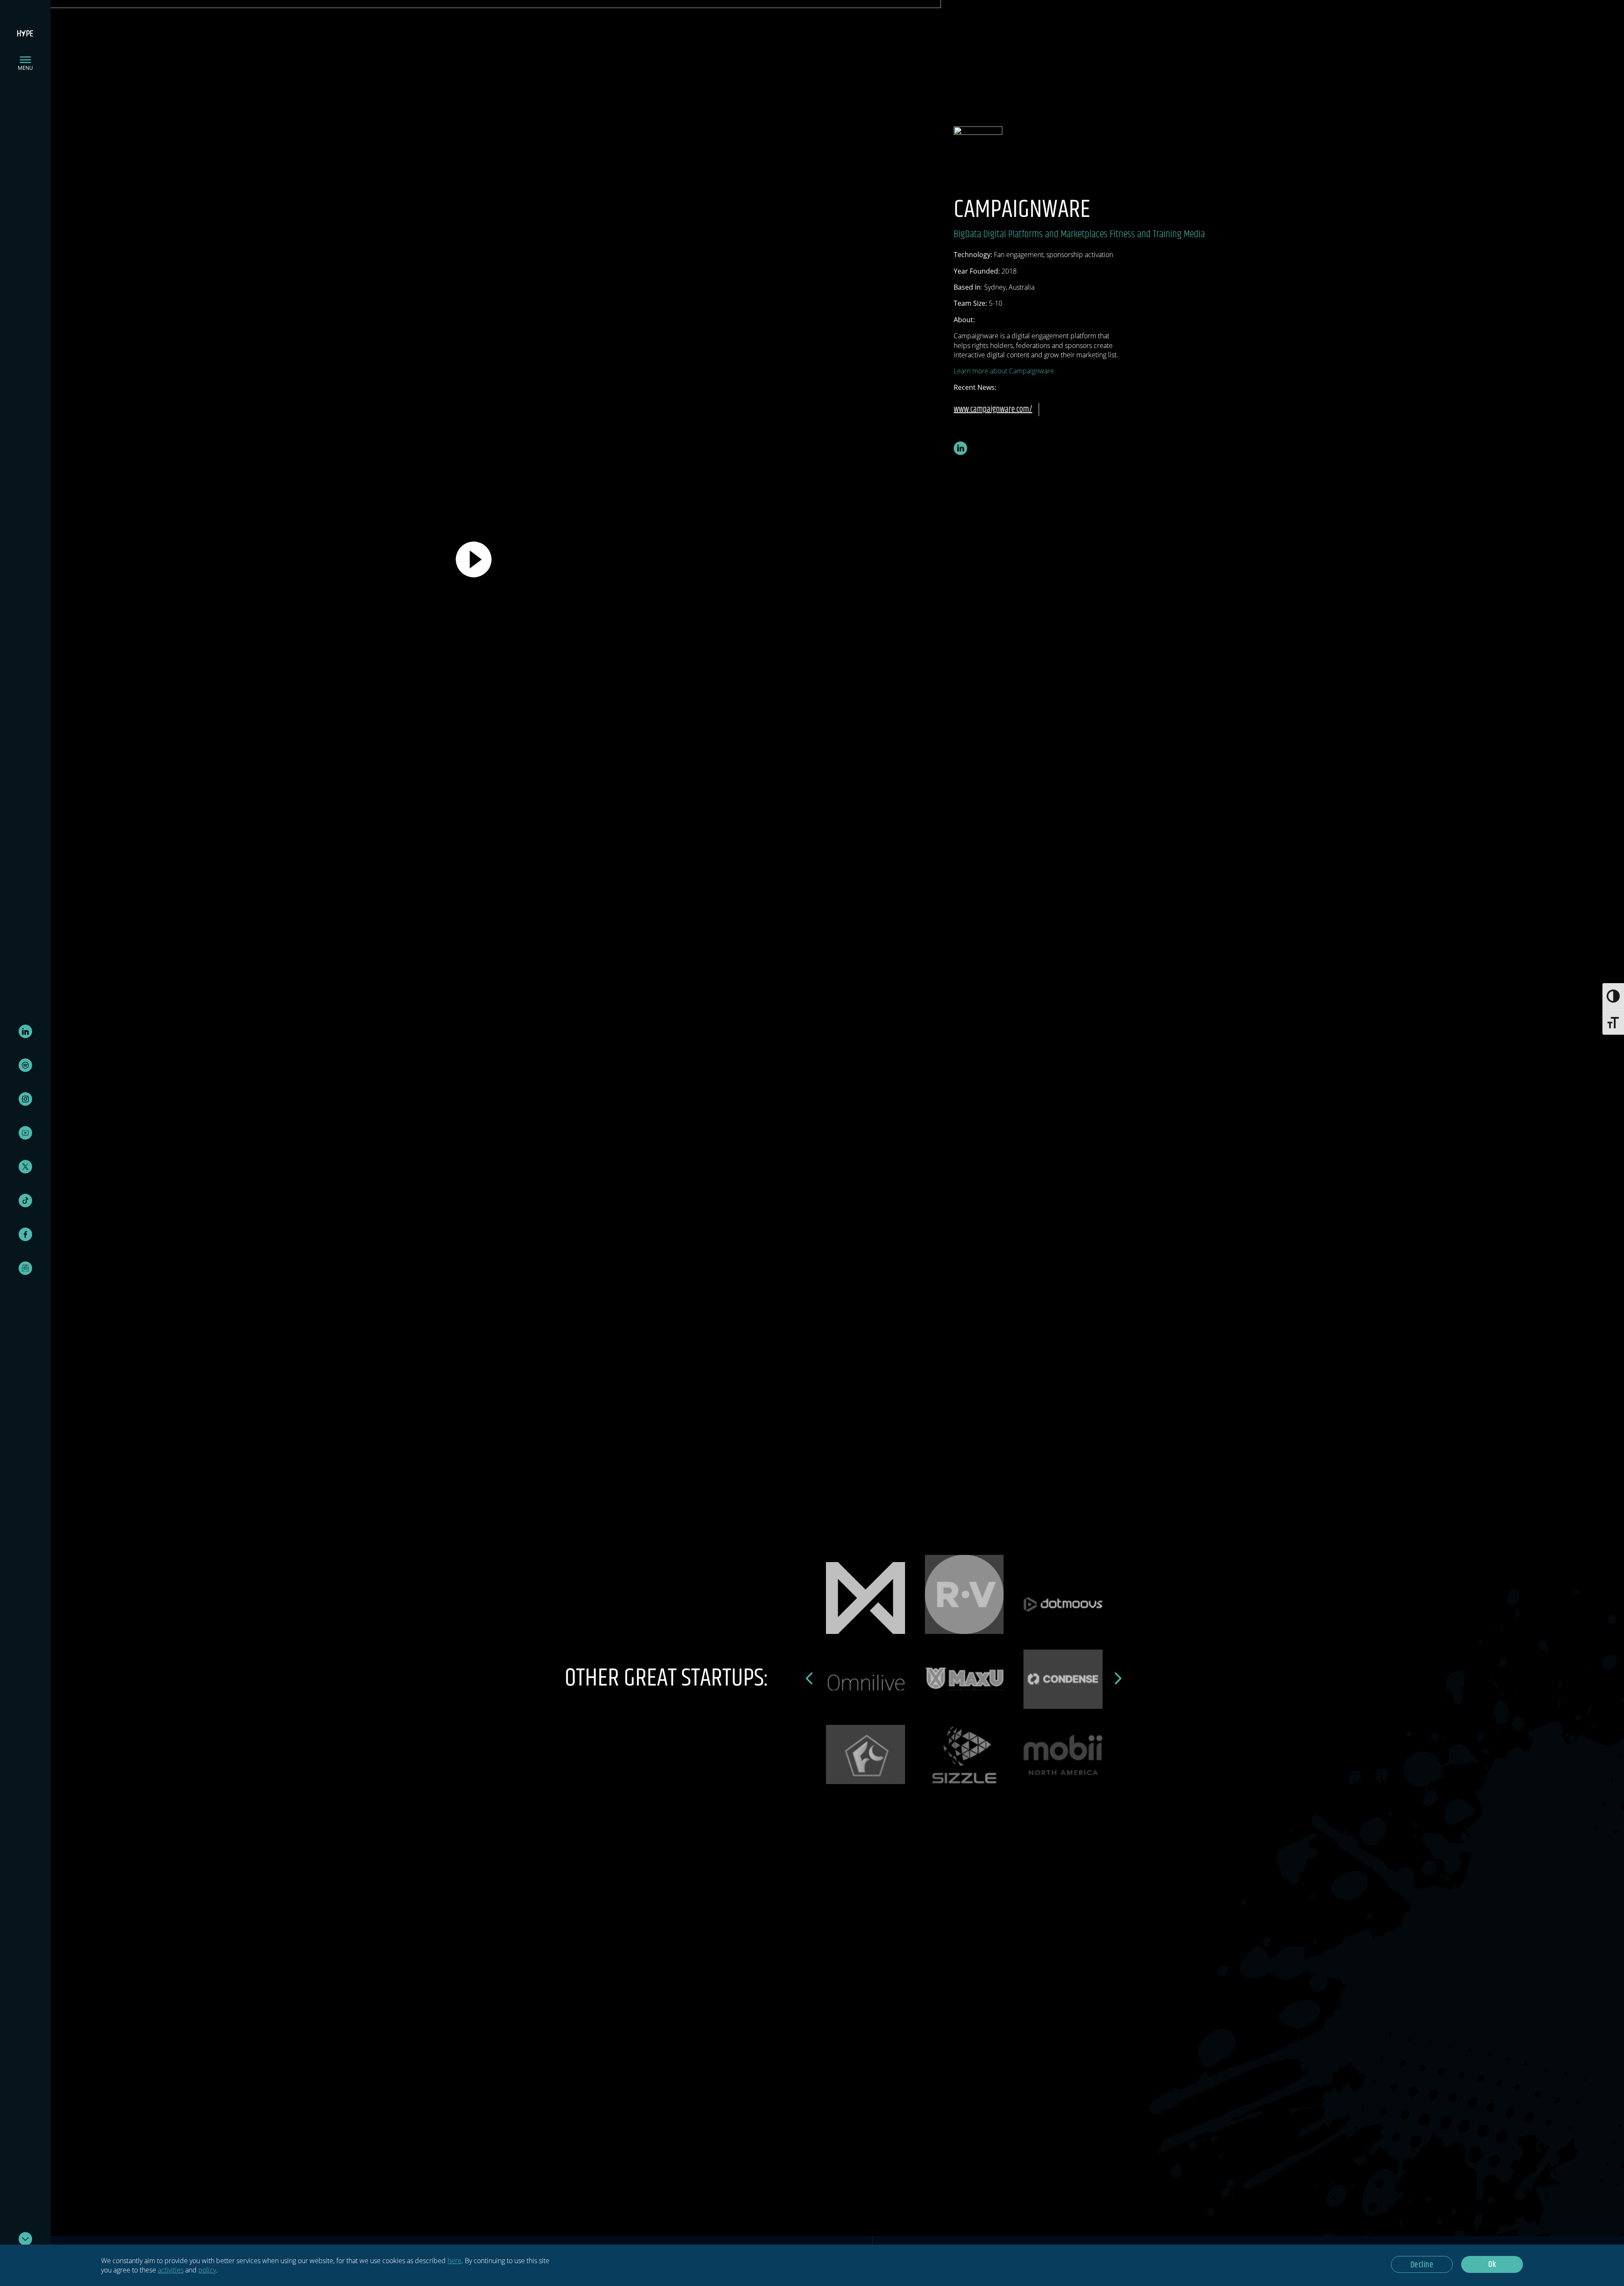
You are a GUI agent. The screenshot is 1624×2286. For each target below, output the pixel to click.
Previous (810, 1678)
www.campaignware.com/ (993, 410)
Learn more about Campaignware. (1005, 371)
